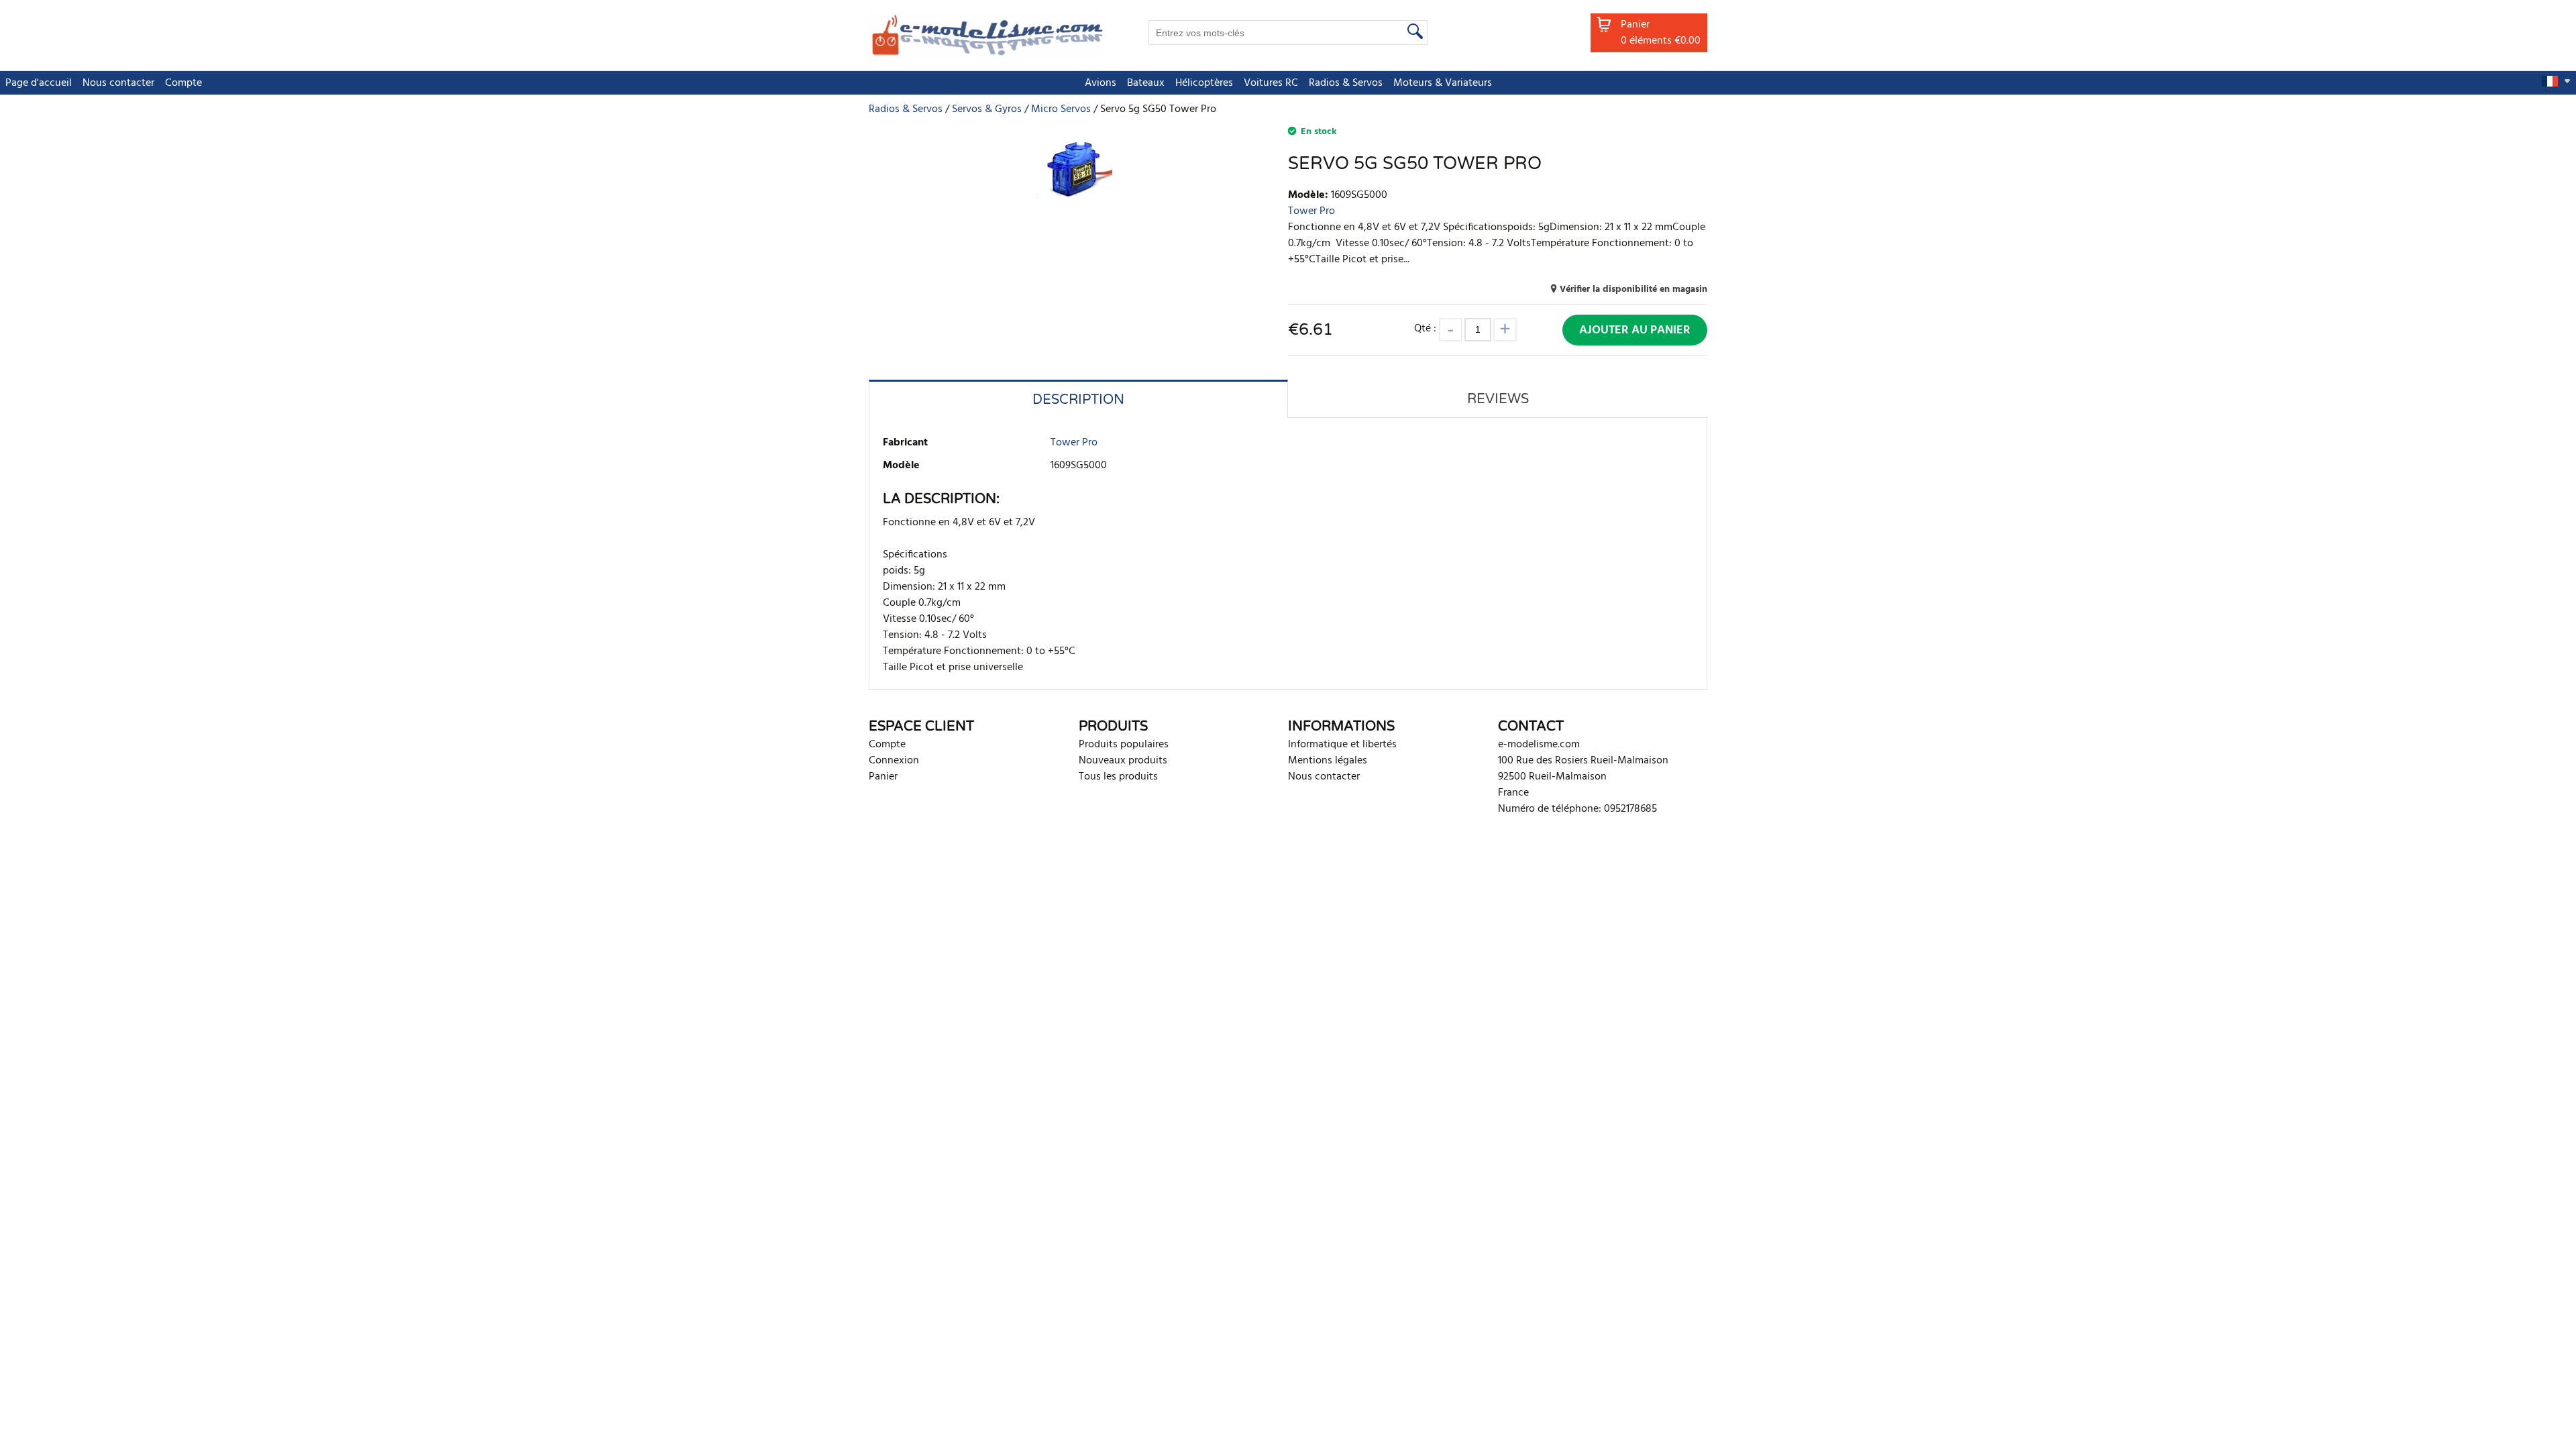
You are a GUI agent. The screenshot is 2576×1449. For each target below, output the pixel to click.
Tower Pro (1311, 211)
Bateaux (1146, 83)
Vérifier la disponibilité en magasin (1633, 289)
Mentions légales (1328, 761)
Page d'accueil (39, 83)
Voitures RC (1271, 83)
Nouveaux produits (1123, 761)
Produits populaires (1124, 745)
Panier (883, 777)
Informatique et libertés (1342, 745)
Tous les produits (1118, 777)
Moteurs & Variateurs (1443, 83)
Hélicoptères (1204, 83)
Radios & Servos (1346, 83)
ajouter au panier (1635, 330)
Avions (1101, 83)
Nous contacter (118, 83)
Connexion (894, 761)
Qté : (1427, 328)
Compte (183, 83)
